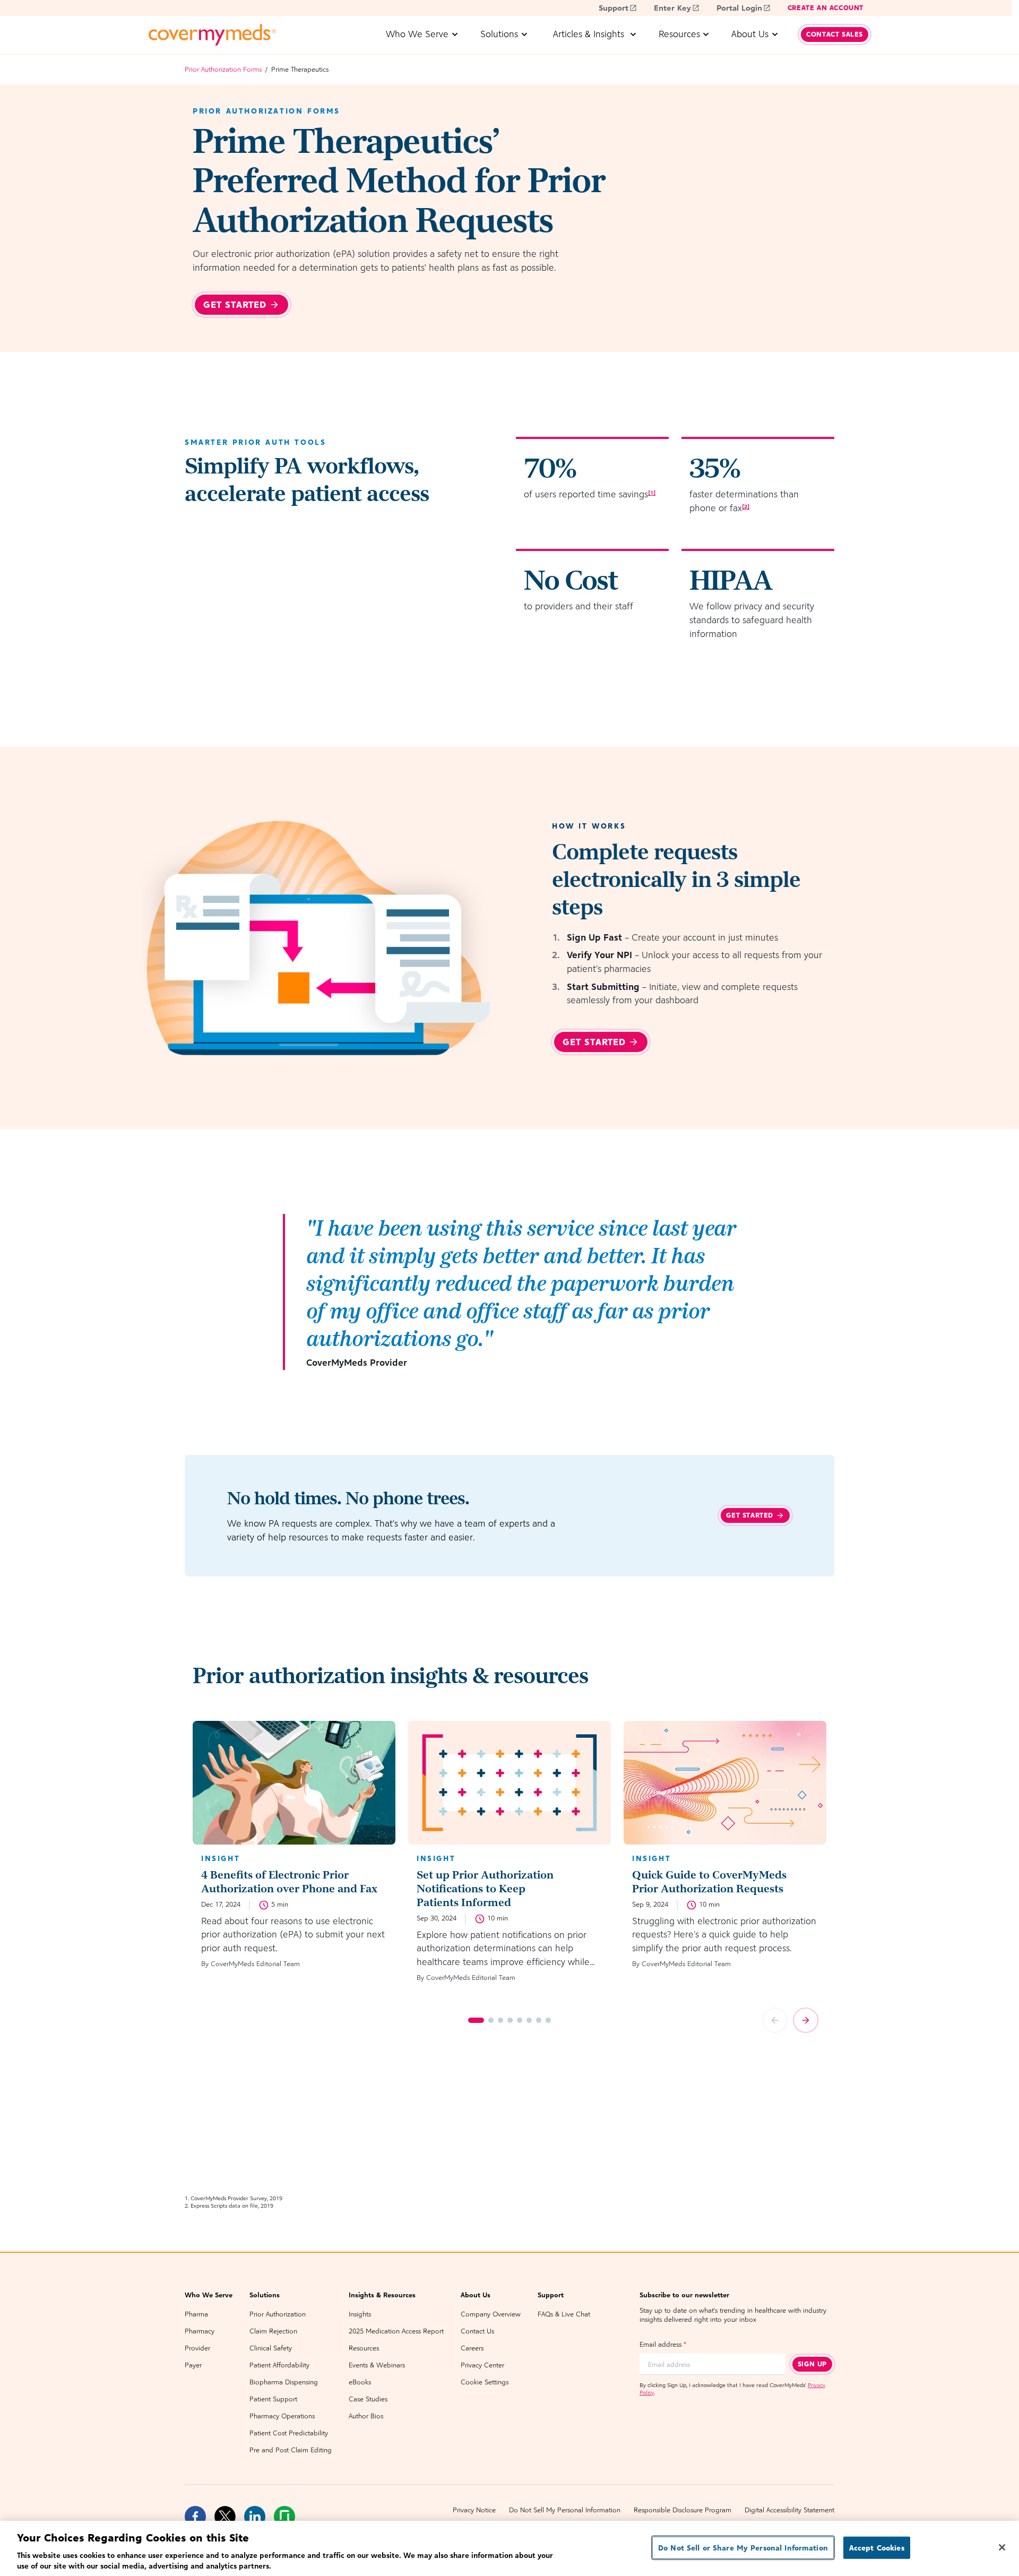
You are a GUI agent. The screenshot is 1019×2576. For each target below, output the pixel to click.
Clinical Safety (271, 2348)
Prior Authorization (278, 2314)
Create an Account (826, 8)
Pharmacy (200, 2331)
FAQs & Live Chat (564, 2314)
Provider (197, 2348)
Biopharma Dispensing (284, 2382)
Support (614, 8)
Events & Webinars (377, 2365)
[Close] (1002, 2547)
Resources (364, 2348)
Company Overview (491, 2314)
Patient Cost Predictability (289, 2433)
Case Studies (368, 2399)
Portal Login (739, 8)
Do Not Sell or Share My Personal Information (743, 2548)
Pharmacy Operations (282, 2416)
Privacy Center (482, 2365)
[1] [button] (652, 493)
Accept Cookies (877, 2548)
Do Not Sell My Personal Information (565, 2510)
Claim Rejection (273, 2331)
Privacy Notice (474, 2510)
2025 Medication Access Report (396, 2331)
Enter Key (672, 8)
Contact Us (477, 2331)
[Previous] (775, 2020)
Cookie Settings (485, 2382)
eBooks (360, 2382)
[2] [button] (746, 506)
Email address (663, 2344)
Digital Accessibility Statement (789, 2510)
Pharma (196, 2314)
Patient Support (273, 2399)
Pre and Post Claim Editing (291, 2450)
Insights (360, 2314)
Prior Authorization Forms (223, 69)
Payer (193, 2365)
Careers (472, 2348)
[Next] (806, 2020)
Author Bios (366, 2416)
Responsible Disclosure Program (683, 2510)
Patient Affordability (279, 2365)
